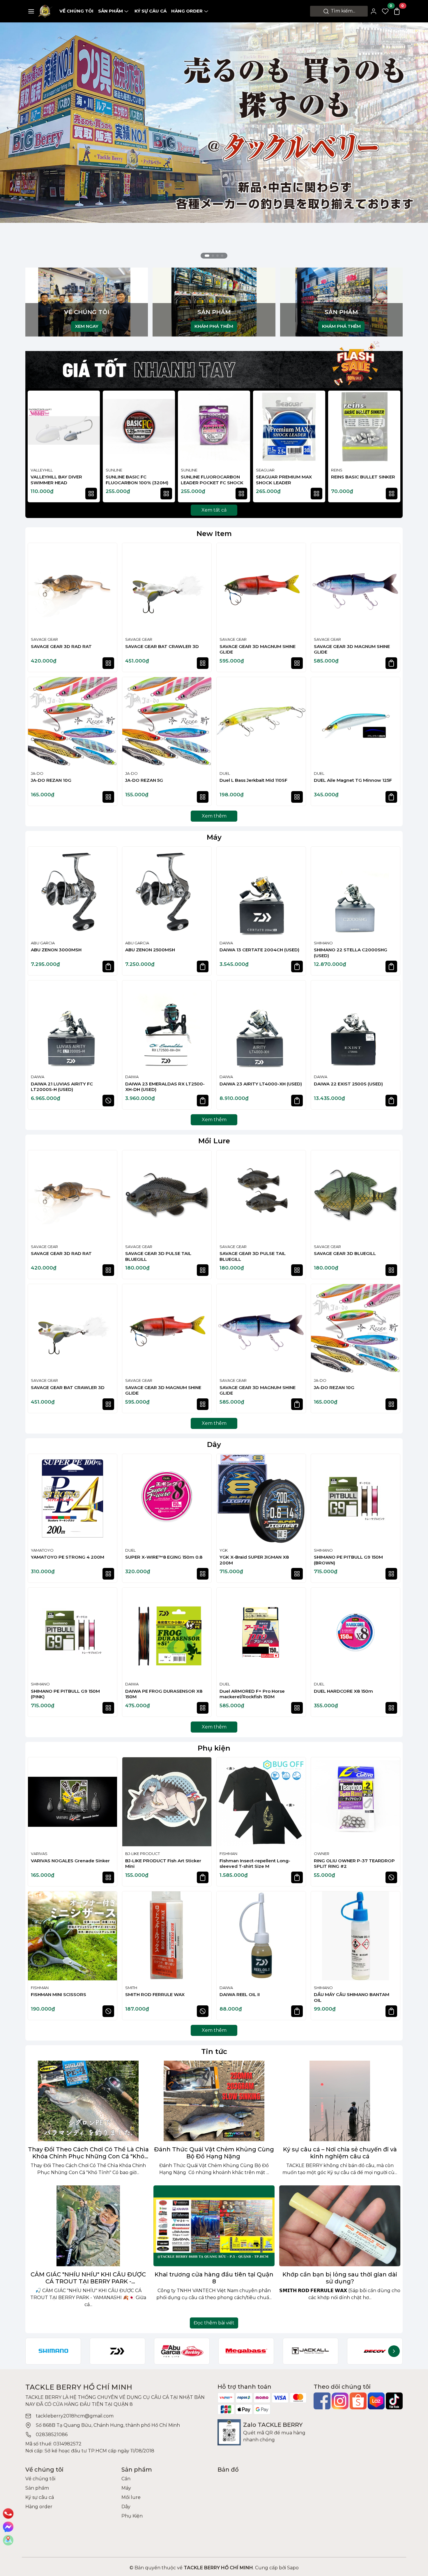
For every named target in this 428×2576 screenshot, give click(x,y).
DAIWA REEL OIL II (240, 1994)
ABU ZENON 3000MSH (56, 950)
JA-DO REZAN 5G (144, 780)
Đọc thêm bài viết (214, 2323)
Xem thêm (214, 816)
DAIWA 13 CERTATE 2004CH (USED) (259, 950)
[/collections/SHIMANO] (53, 2351)
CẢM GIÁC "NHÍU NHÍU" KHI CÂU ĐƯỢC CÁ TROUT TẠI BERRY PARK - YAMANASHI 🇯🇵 (88, 2278)
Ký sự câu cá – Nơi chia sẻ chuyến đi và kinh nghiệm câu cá (340, 2153)
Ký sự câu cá (151, 11)
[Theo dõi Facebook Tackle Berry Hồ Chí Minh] (322, 2401)
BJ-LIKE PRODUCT (143, 1854)
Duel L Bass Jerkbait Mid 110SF (253, 780)
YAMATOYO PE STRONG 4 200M (68, 1557)
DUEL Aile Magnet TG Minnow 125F (353, 780)
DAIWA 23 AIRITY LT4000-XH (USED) (261, 1084)
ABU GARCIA (43, 943)
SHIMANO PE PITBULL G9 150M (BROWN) (348, 1560)
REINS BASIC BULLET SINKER (363, 477)
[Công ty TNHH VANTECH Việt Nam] (214, 142)
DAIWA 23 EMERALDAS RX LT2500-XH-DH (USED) (165, 1087)
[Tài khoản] (374, 11)
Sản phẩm (110, 11)
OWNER (322, 1854)
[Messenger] (8, 2527)
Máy (214, 837)
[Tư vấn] (8, 2540)
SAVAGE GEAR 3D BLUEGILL (345, 1253)
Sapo (292, 2568)
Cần (126, 2479)
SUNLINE (114, 470)
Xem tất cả (214, 510)
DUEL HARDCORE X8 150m (343, 1691)
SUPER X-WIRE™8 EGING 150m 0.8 (164, 1557)
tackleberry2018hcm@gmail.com (75, 2416)
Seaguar (265, 470)
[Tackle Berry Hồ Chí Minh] (45, 11)
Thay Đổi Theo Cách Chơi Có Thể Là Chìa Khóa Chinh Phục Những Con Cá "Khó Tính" (88, 2153)
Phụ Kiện (132, 2516)
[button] (393, 447)
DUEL (225, 773)
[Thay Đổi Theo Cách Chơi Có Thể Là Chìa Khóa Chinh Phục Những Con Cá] (88, 2101)
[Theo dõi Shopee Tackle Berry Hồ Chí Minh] (358, 2401)
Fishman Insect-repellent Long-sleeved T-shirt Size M (255, 1864)
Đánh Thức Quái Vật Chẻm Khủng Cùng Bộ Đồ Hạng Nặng (214, 2153)
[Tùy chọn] (91, 494)
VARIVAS (39, 1854)
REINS (337, 470)
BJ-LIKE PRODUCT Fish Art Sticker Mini (163, 1864)
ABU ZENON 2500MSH (150, 950)
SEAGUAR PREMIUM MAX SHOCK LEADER (284, 480)
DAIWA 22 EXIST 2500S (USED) (348, 1084)
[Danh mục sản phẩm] (31, 11)
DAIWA (226, 943)
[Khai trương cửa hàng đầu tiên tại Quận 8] (214, 2226)
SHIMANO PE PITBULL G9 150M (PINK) (65, 1694)
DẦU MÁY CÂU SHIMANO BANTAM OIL (352, 1997)
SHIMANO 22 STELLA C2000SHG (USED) (351, 953)
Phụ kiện (214, 1748)
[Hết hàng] (108, 1101)
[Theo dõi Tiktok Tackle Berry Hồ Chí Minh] (394, 2401)
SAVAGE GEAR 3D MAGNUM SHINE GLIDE (258, 649)
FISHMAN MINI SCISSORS (59, 1994)
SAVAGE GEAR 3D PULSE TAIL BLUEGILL (158, 1256)
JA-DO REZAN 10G (51, 780)
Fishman (228, 1854)
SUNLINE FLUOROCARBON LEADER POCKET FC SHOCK (212, 480)
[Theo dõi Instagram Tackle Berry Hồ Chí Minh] (340, 2401)
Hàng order (187, 11)
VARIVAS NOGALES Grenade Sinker (70, 1861)
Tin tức (214, 2051)
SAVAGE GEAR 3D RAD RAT (61, 646)
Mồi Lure (214, 1141)
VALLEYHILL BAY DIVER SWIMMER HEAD (56, 480)
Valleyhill (42, 470)
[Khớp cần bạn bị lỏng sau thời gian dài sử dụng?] (340, 2226)
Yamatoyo (42, 1550)
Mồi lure (131, 2497)
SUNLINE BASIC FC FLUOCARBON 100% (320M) (137, 480)
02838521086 (52, 2435)
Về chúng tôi (76, 11)
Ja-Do (37, 773)
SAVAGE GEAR (44, 639)
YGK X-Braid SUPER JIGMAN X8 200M (254, 1560)
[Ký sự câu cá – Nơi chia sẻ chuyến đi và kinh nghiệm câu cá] (340, 2101)
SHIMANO (323, 943)
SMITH (131, 1988)
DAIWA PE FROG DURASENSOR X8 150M (164, 1694)
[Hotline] (8, 2513)
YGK (224, 1550)
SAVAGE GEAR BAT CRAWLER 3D (162, 646)
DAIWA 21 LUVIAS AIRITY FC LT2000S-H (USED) (62, 1087)
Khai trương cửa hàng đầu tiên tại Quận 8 (214, 2278)
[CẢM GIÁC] (88, 2226)
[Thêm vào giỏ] (391, 663)
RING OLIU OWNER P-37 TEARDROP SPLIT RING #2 (354, 1864)
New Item (214, 534)
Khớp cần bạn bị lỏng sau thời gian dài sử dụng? (340, 2278)
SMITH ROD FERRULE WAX (155, 1994)
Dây (214, 1444)
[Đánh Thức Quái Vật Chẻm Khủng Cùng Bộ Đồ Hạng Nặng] (214, 2101)
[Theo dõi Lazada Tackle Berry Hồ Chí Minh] (376, 2401)
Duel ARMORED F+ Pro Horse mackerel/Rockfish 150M (252, 1694)
